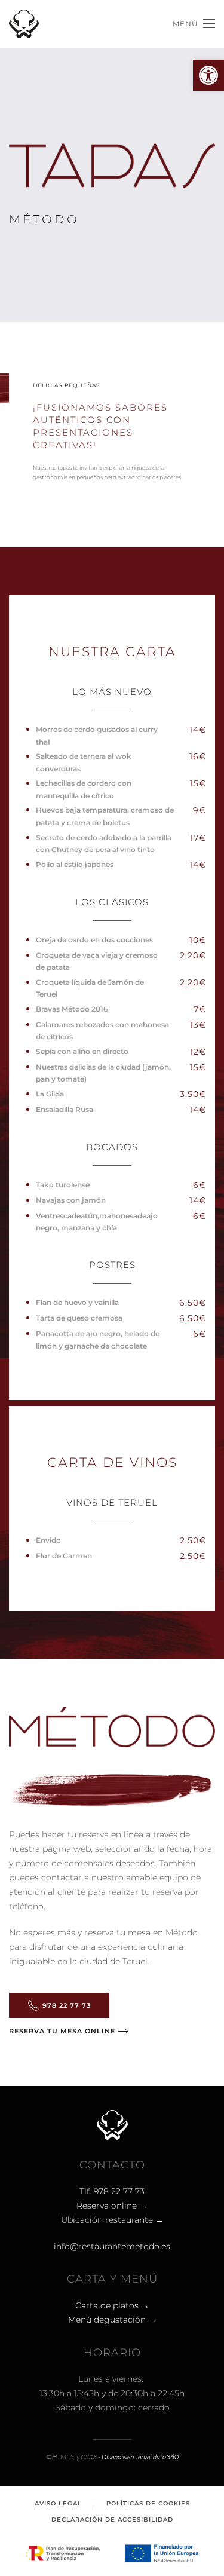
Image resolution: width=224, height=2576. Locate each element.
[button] (208, 75)
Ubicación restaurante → (112, 2220)
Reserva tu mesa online (62, 2031)
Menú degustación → (112, 2320)
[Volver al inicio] (24, 24)
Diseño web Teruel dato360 (140, 2457)
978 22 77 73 (67, 2005)
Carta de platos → (112, 2305)
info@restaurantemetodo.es (112, 2246)
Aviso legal (58, 2503)
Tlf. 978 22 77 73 (112, 2191)
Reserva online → (112, 2206)
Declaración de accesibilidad (112, 2520)
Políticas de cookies (148, 2503)
